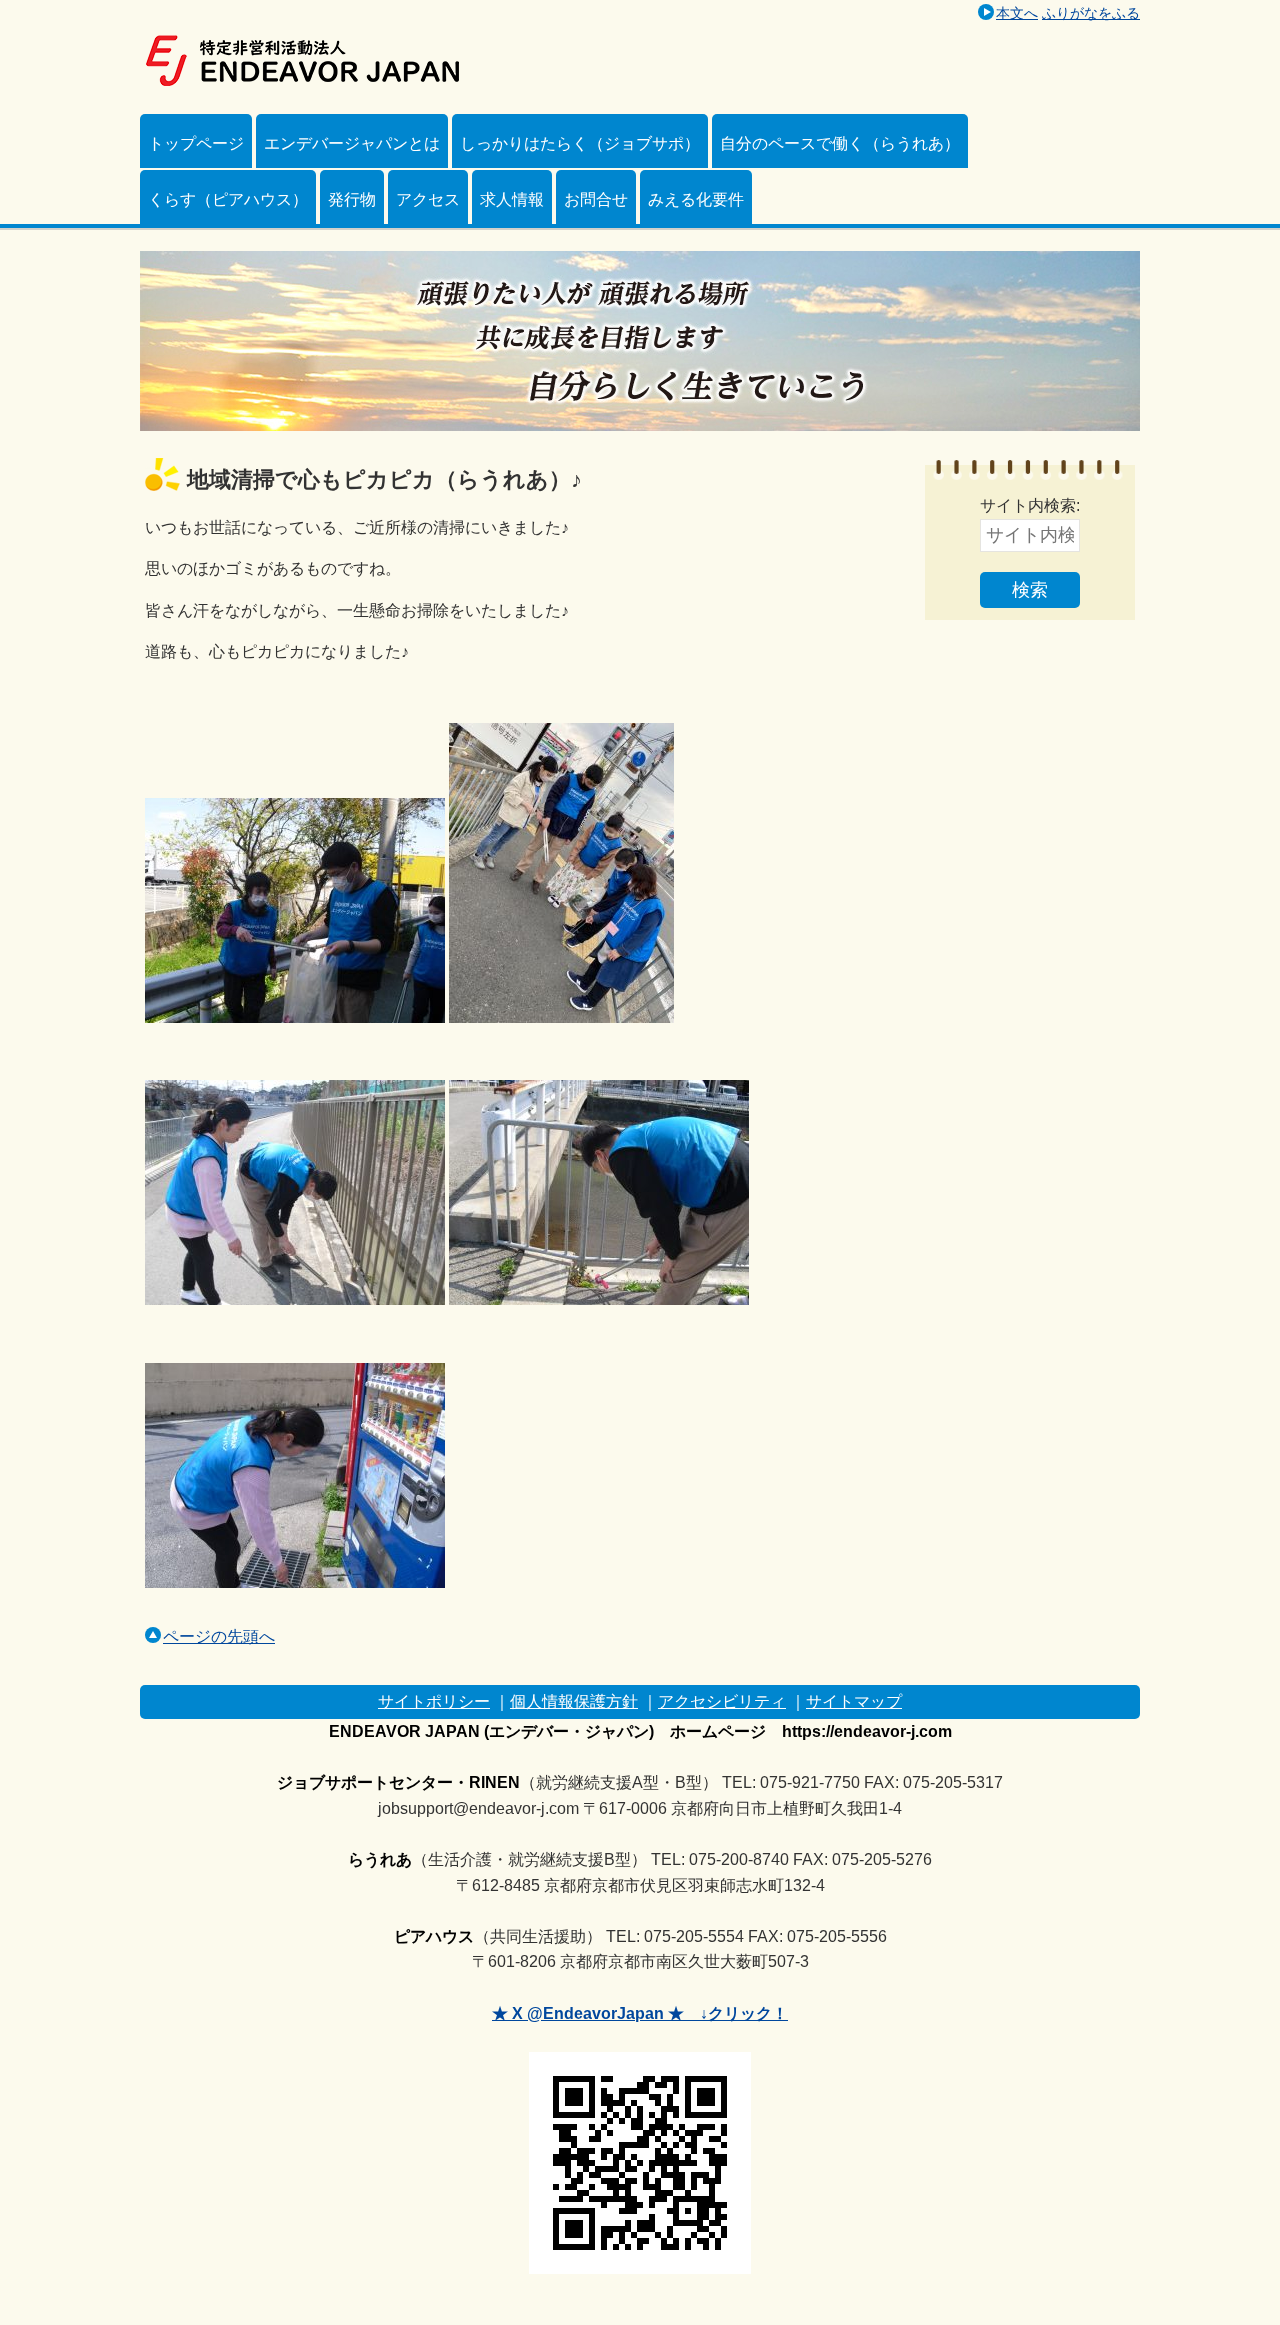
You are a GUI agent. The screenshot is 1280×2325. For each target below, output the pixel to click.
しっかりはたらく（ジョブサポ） (580, 143)
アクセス (428, 199)
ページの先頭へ (219, 1636)
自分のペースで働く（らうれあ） (840, 143)
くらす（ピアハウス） (228, 199)
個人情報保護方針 (574, 1701)
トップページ (196, 143)
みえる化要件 (696, 199)
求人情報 (512, 199)
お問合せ (596, 199)
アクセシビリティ (722, 1701)
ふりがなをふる (1091, 13)
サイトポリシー (434, 1701)
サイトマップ (854, 1701)
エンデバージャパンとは (352, 143)
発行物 (352, 199)
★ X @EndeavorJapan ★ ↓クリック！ (640, 2013)
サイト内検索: (1030, 505)
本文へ (1017, 13)
